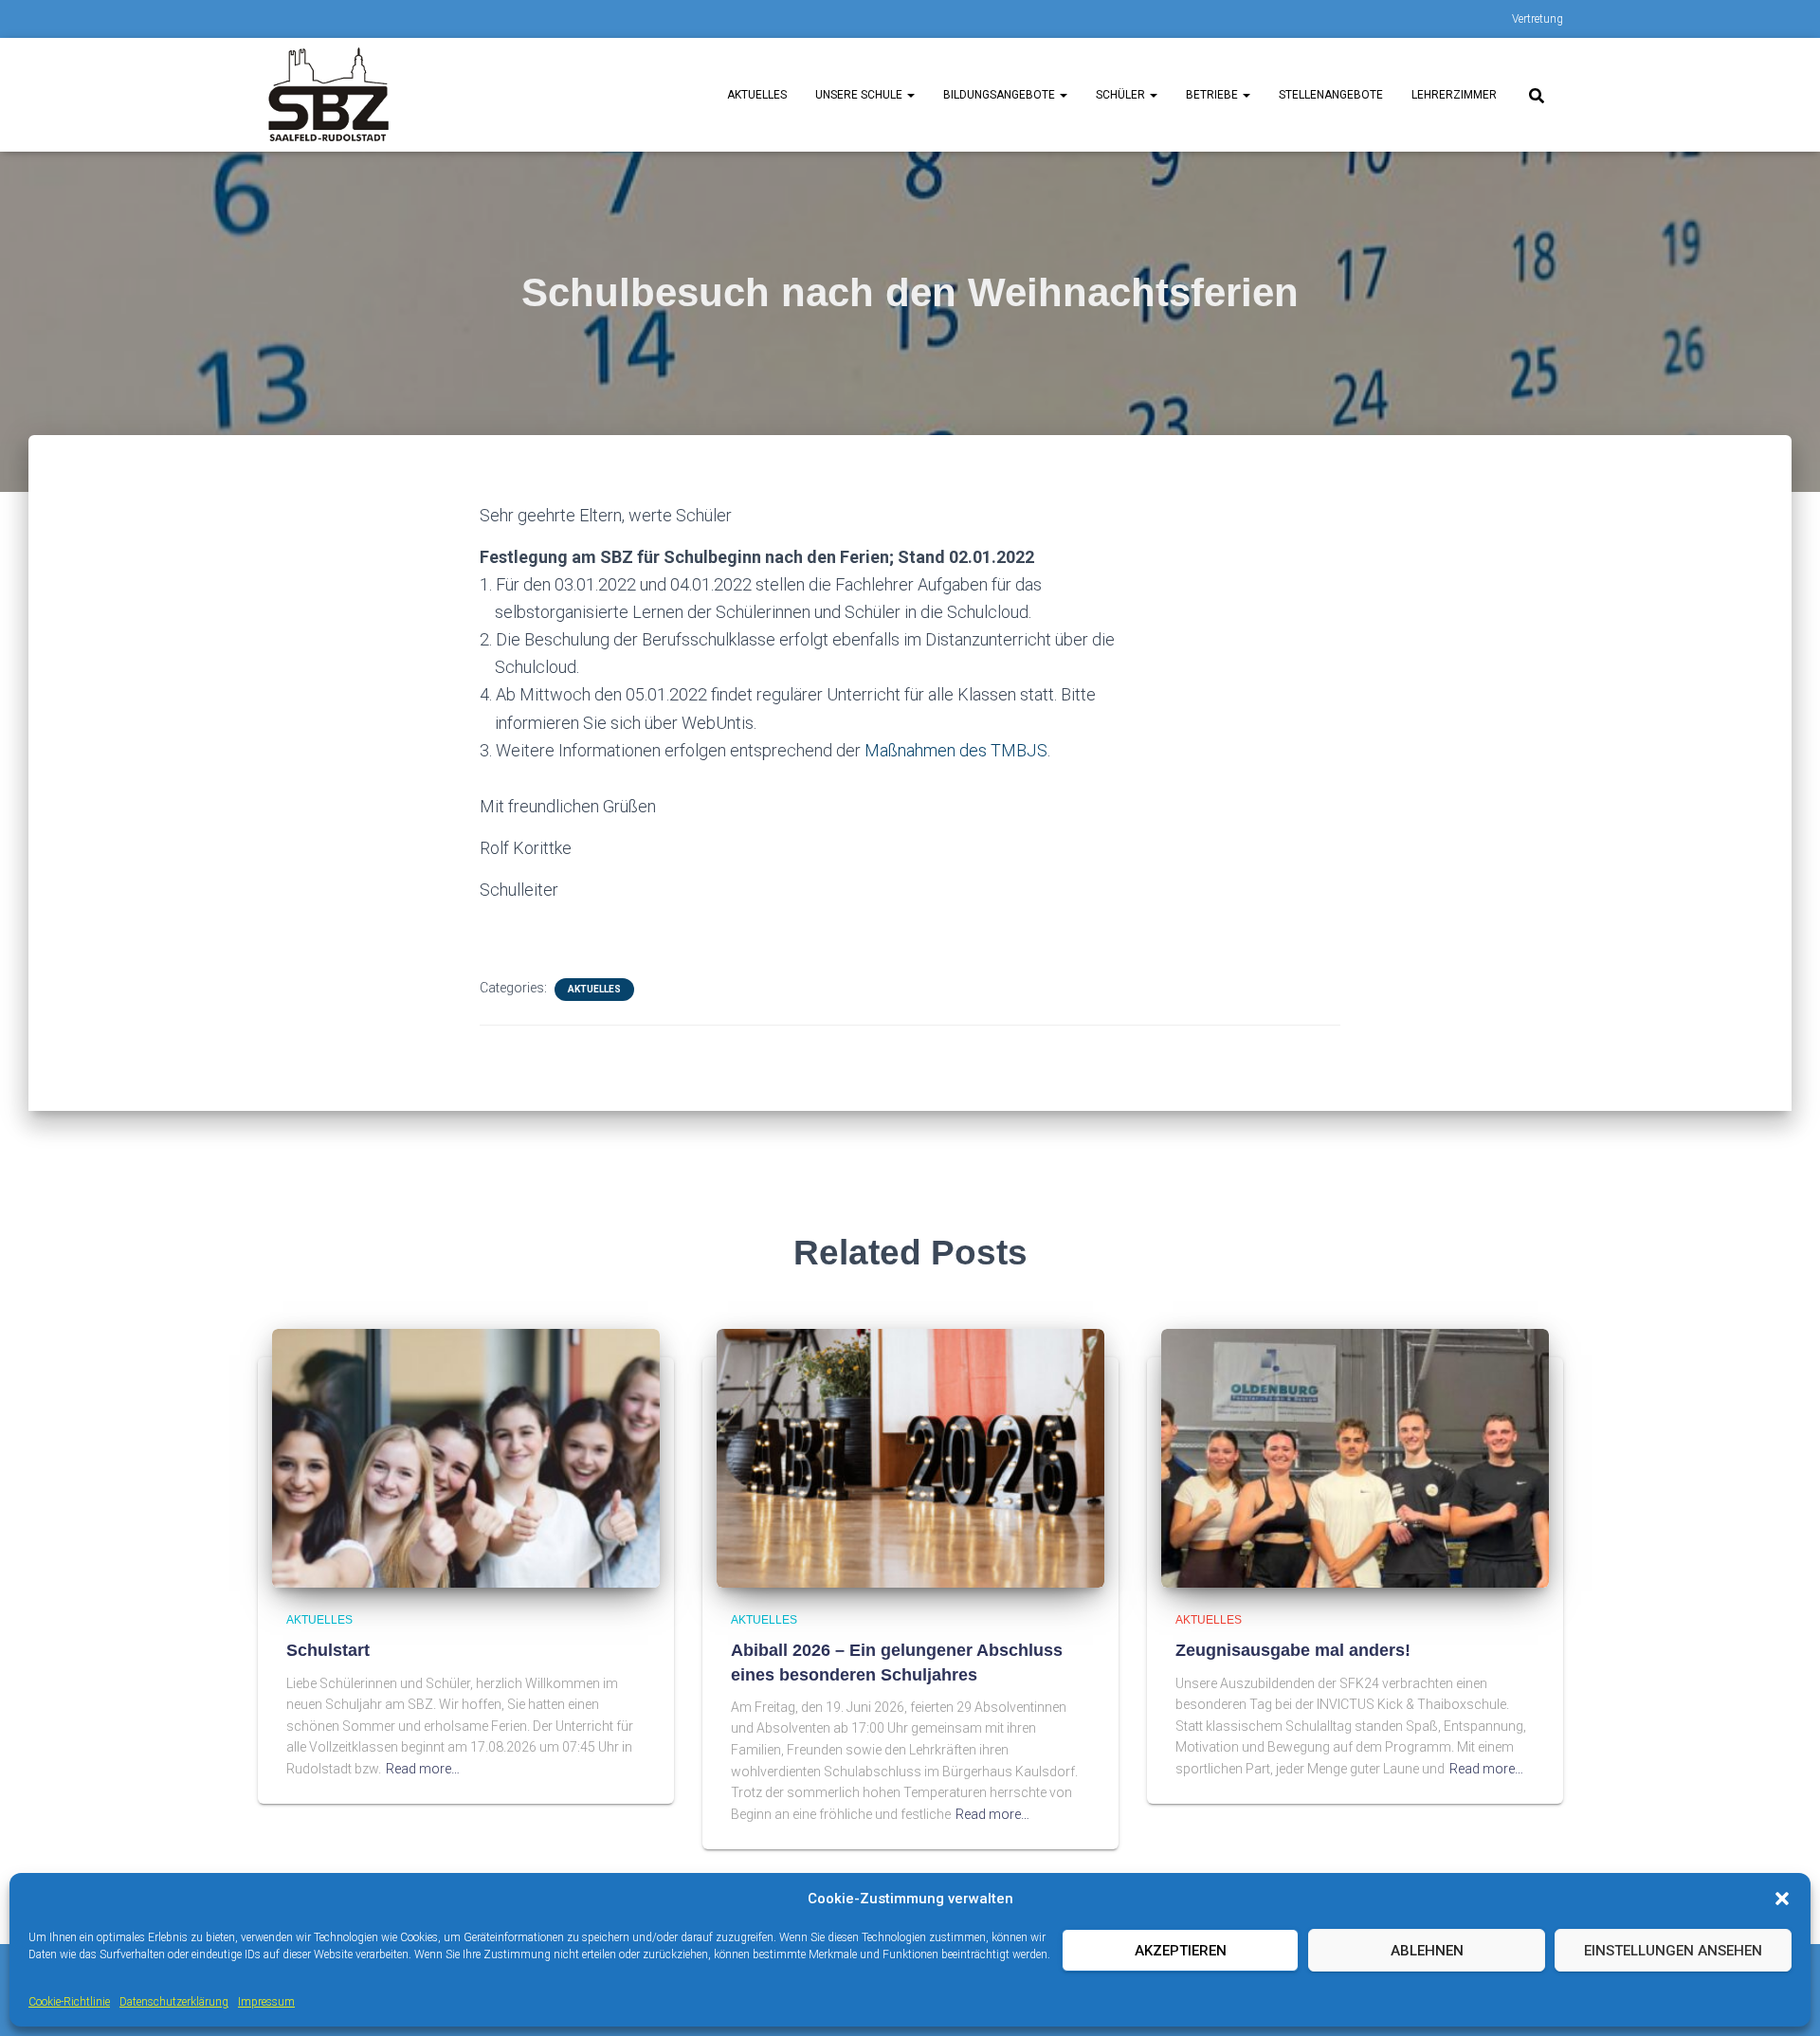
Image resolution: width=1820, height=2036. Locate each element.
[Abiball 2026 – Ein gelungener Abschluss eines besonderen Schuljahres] (910, 1457)
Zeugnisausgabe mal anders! (1293, 1650)
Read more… (423, 1769)
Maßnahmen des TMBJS (956, 750)
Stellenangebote (1331, 95)
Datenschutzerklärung (174, 2002)
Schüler (1122, 95)
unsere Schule (860, 95)
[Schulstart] (466, 1457)
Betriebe (1213, 95)
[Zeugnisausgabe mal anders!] (1355, 1457)
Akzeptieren (1181, 1951)
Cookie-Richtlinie (69, 2002)
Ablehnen (1427, 1951)
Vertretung (1538, 19)
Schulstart (328, 1650)
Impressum (266, 2002)
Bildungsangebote (1001, 95)
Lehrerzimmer (1454, 95)
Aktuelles (757, 95)
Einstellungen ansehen (1673, 1951)
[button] (1782, 1899)
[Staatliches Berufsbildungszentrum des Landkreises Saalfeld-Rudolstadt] (329, 95)
